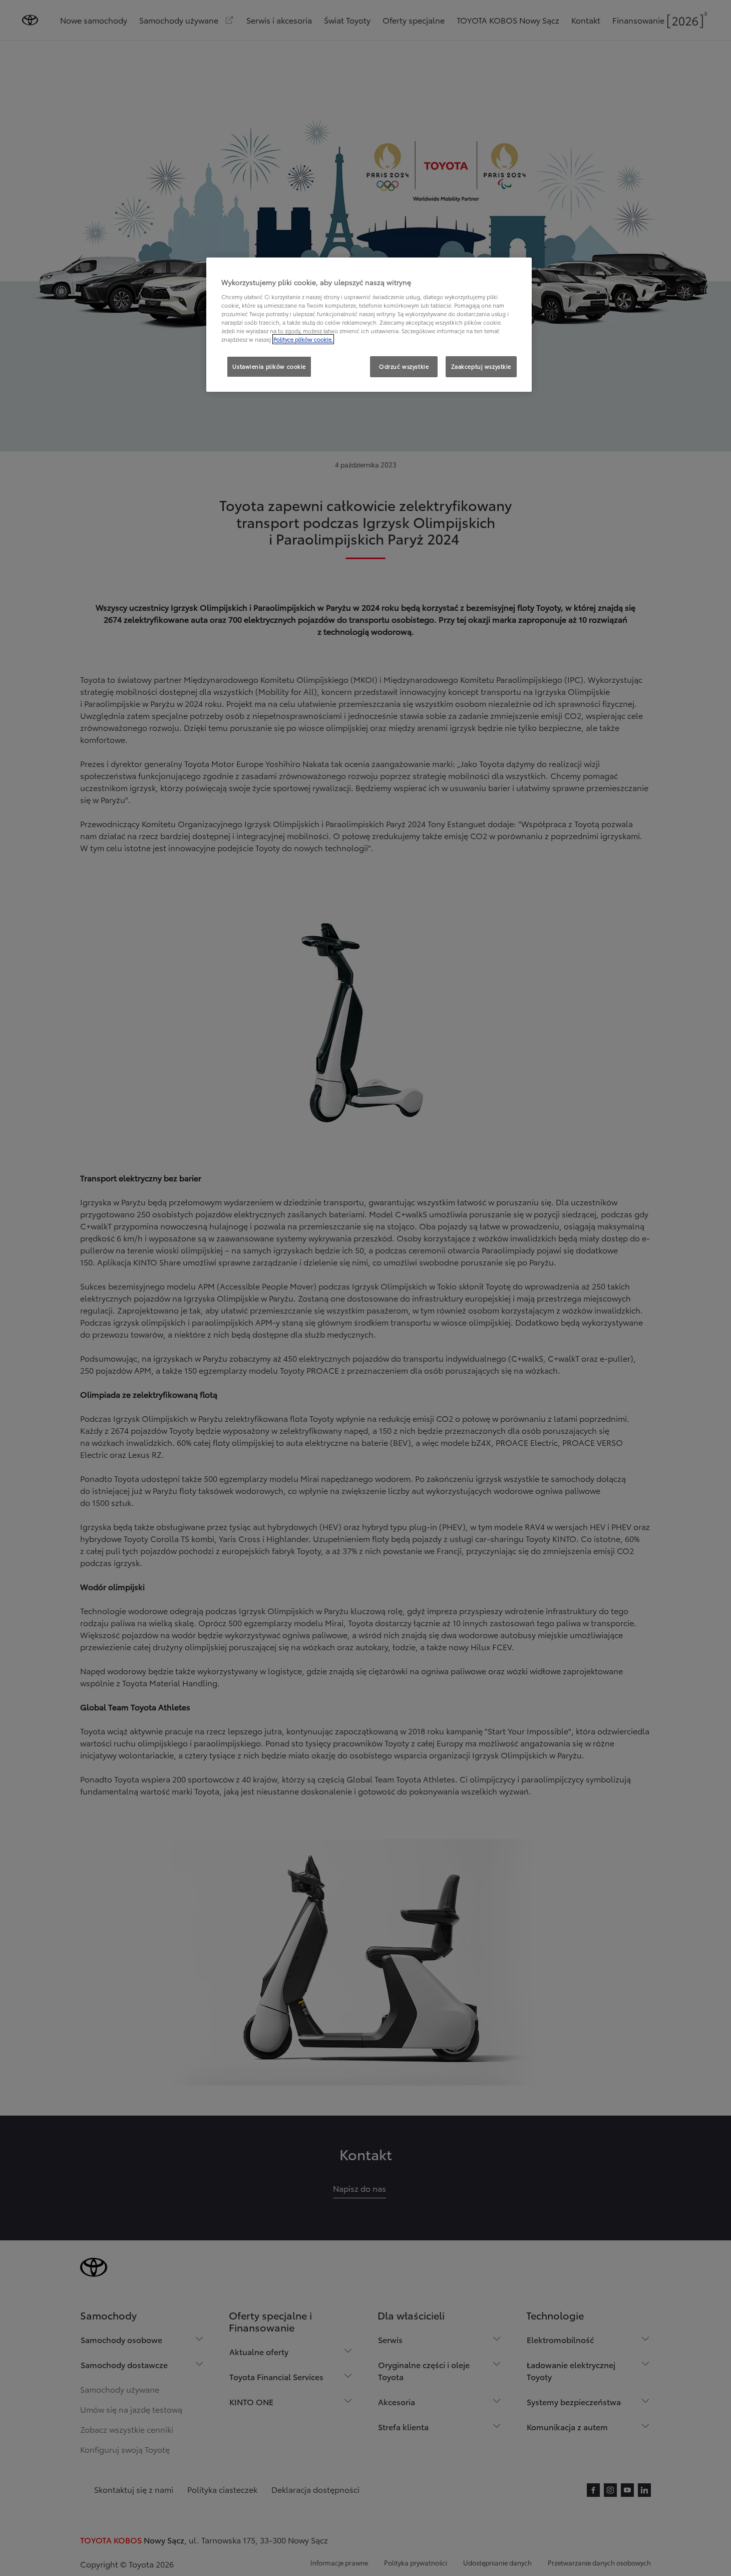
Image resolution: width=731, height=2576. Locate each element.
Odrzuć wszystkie (404, 366)
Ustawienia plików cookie (269, 366)
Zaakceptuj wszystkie (481, 366)
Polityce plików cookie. (303, 339)
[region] (369, 325)
